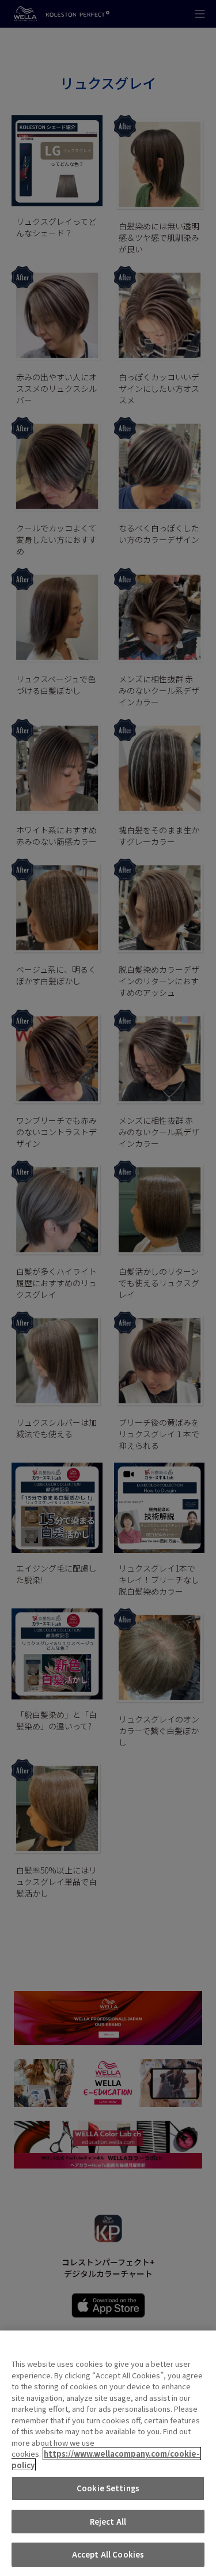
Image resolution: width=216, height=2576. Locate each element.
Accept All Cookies (108, 2554)
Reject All (108, 2522)
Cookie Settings (108, 2488)
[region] (108, 2453)
